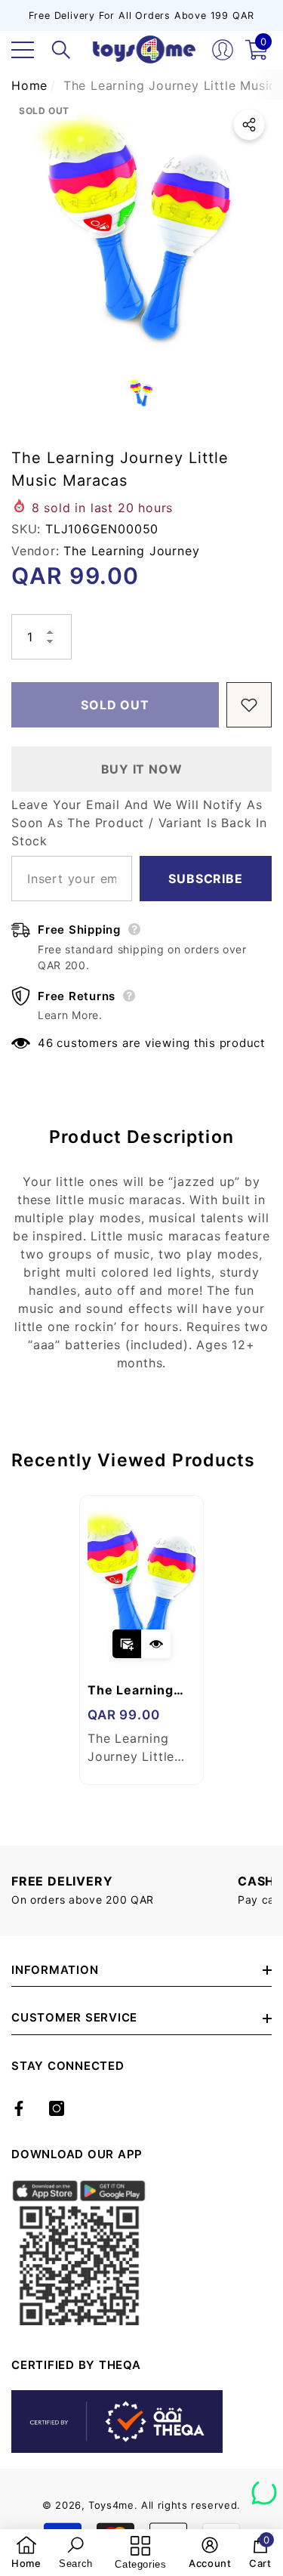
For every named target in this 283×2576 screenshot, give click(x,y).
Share (249, 125)
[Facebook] (19, 2108)
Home (29, 85)
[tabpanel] (141, 1640)
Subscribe (205, 879)
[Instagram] (57, 2108)
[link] (26, 2553)
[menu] (23, 50)
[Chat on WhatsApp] (264, 2487)
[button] (61, 50)
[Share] (249, 125)
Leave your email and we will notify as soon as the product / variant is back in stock (139, 823)
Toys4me (111, 2505)
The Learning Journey (131, 551)
